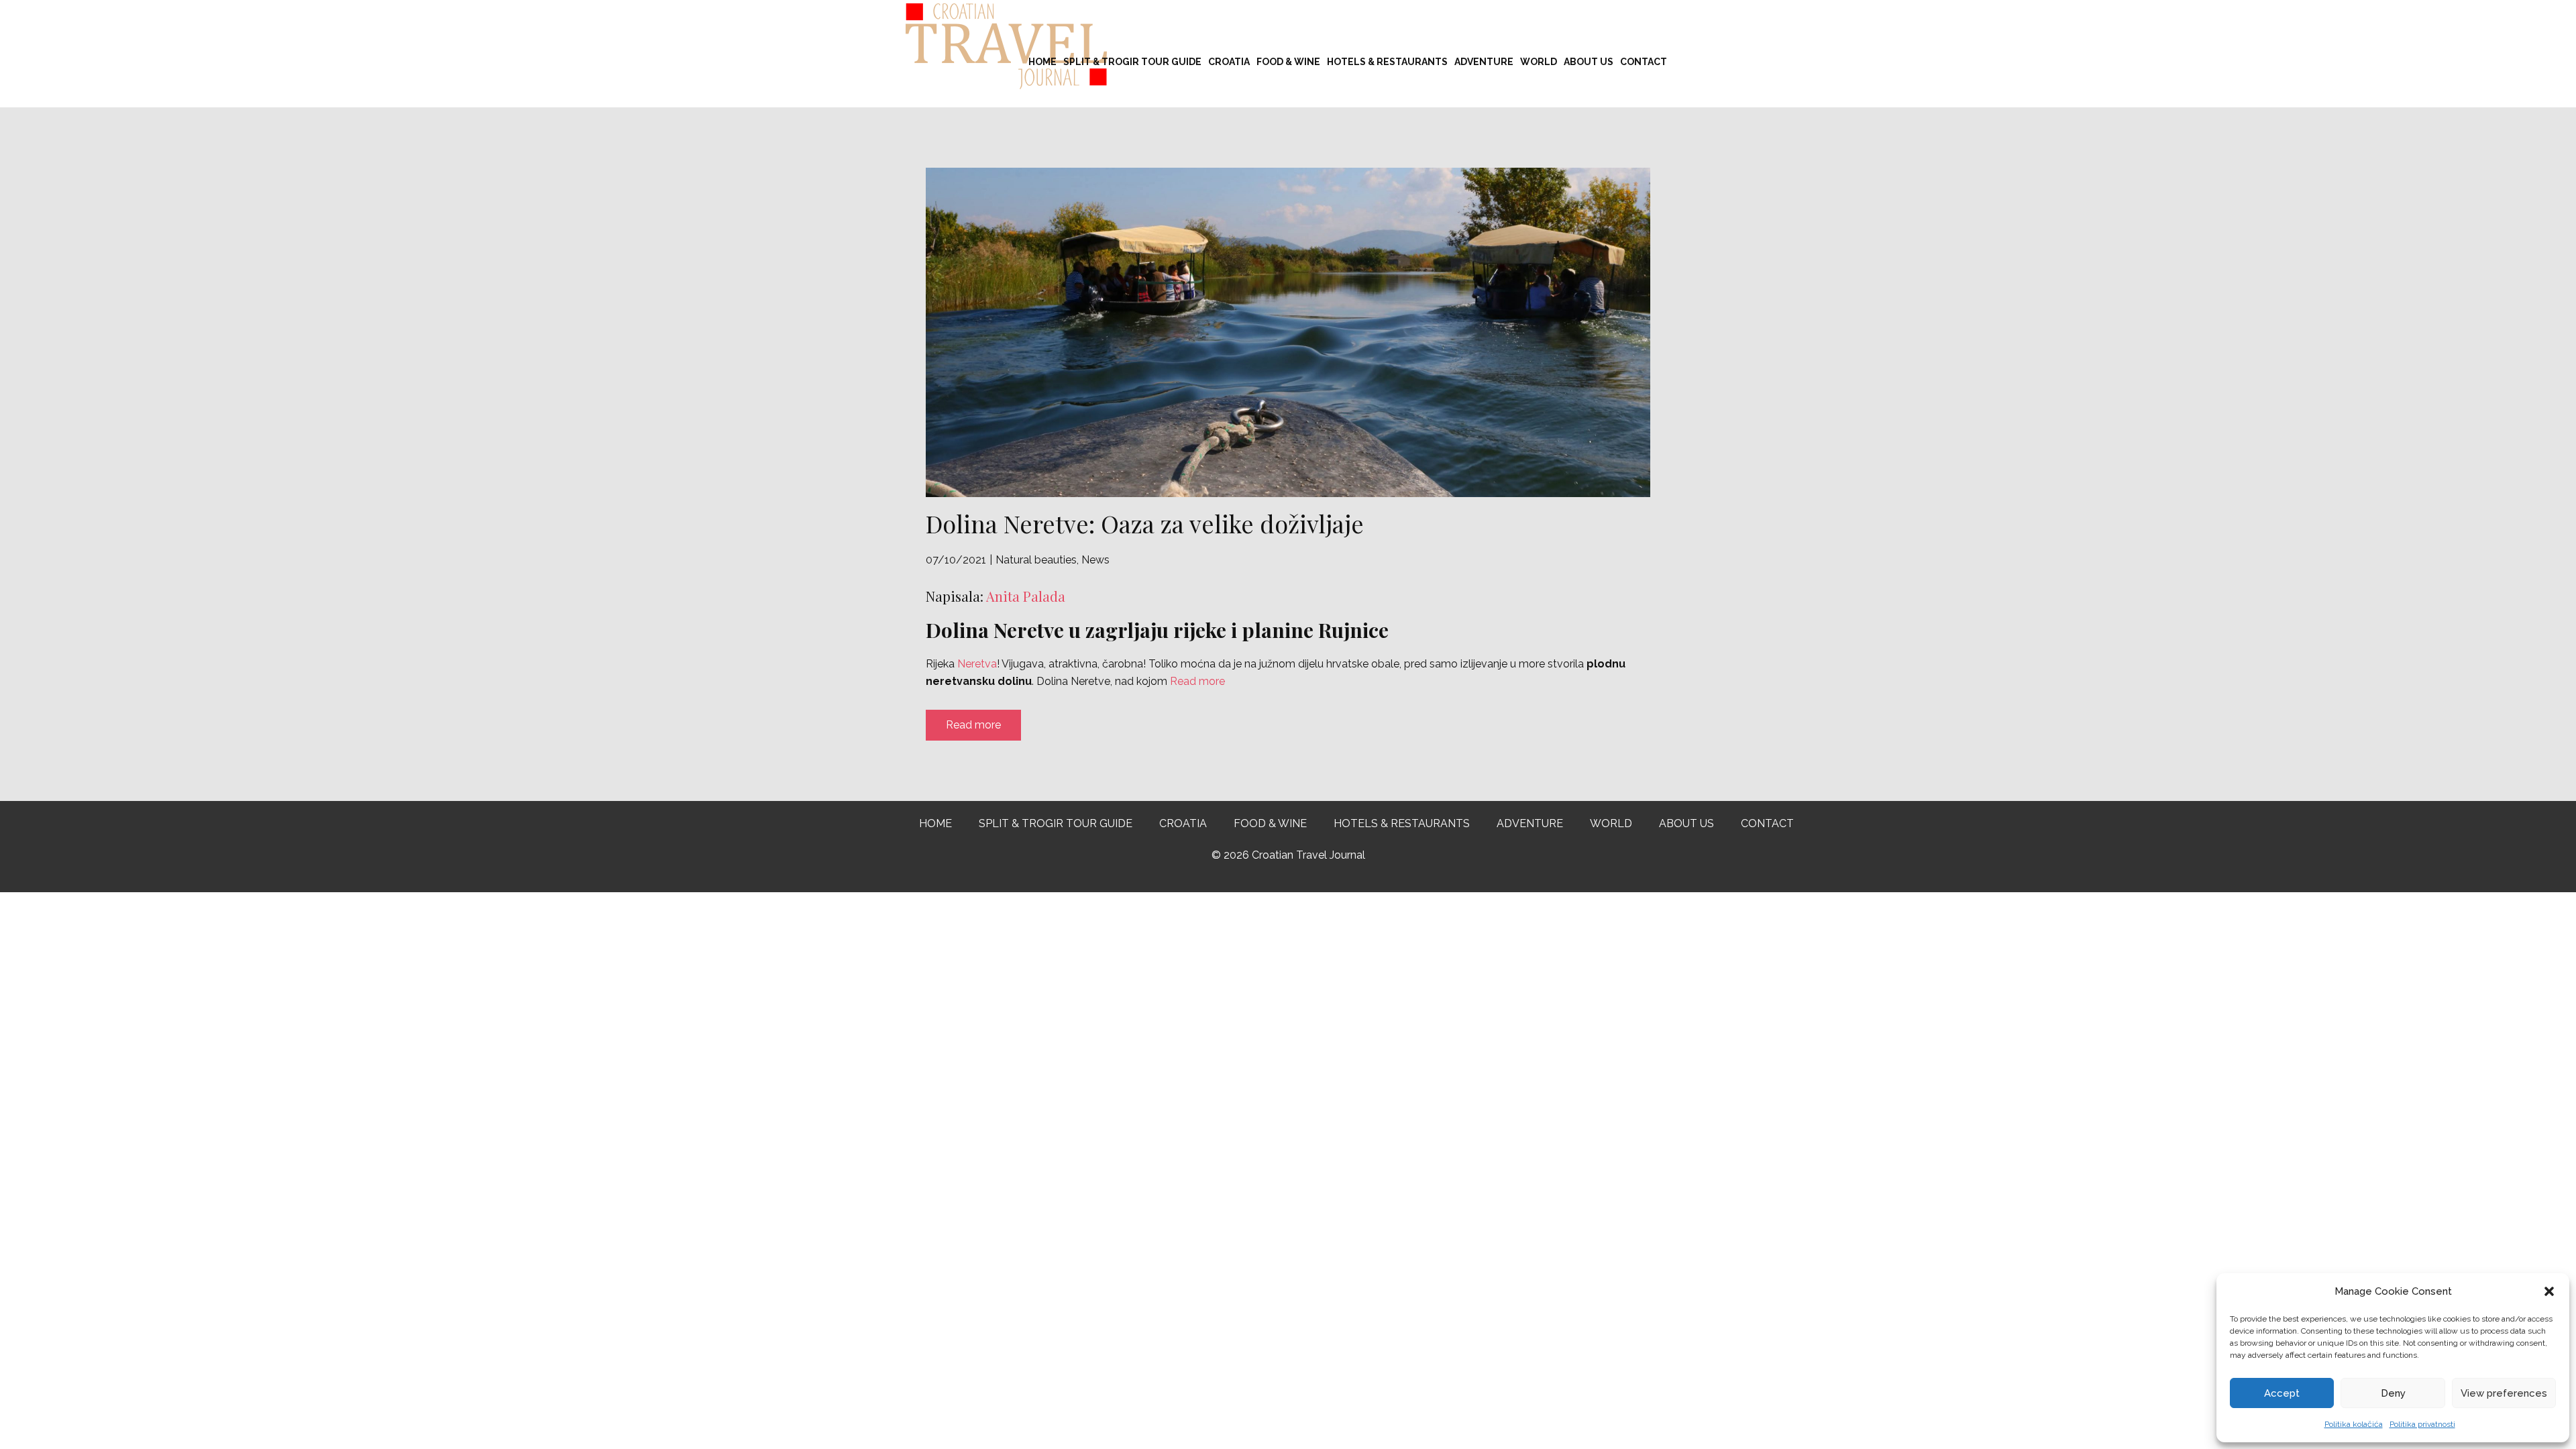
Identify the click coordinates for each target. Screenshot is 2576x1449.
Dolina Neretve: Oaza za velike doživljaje (1145, 523)
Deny (2393, 1393)
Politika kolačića (2354, 1424)
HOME (1042, 62)
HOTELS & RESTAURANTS (1387, 62)
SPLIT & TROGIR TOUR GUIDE (1132, 62)
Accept (2282, 1393)
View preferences (2504, 1393)
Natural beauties (1036, 560)
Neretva (977, 664)
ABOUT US (1589, 62)
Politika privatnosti (2422, 1424)
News (1095, 560)
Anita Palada (1026, 596)
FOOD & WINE (1288, 62)
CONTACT (1644, 62)
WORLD (1539, 62)
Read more (1197, 681)
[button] (2549, 1291)
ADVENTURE (1484, 62)
